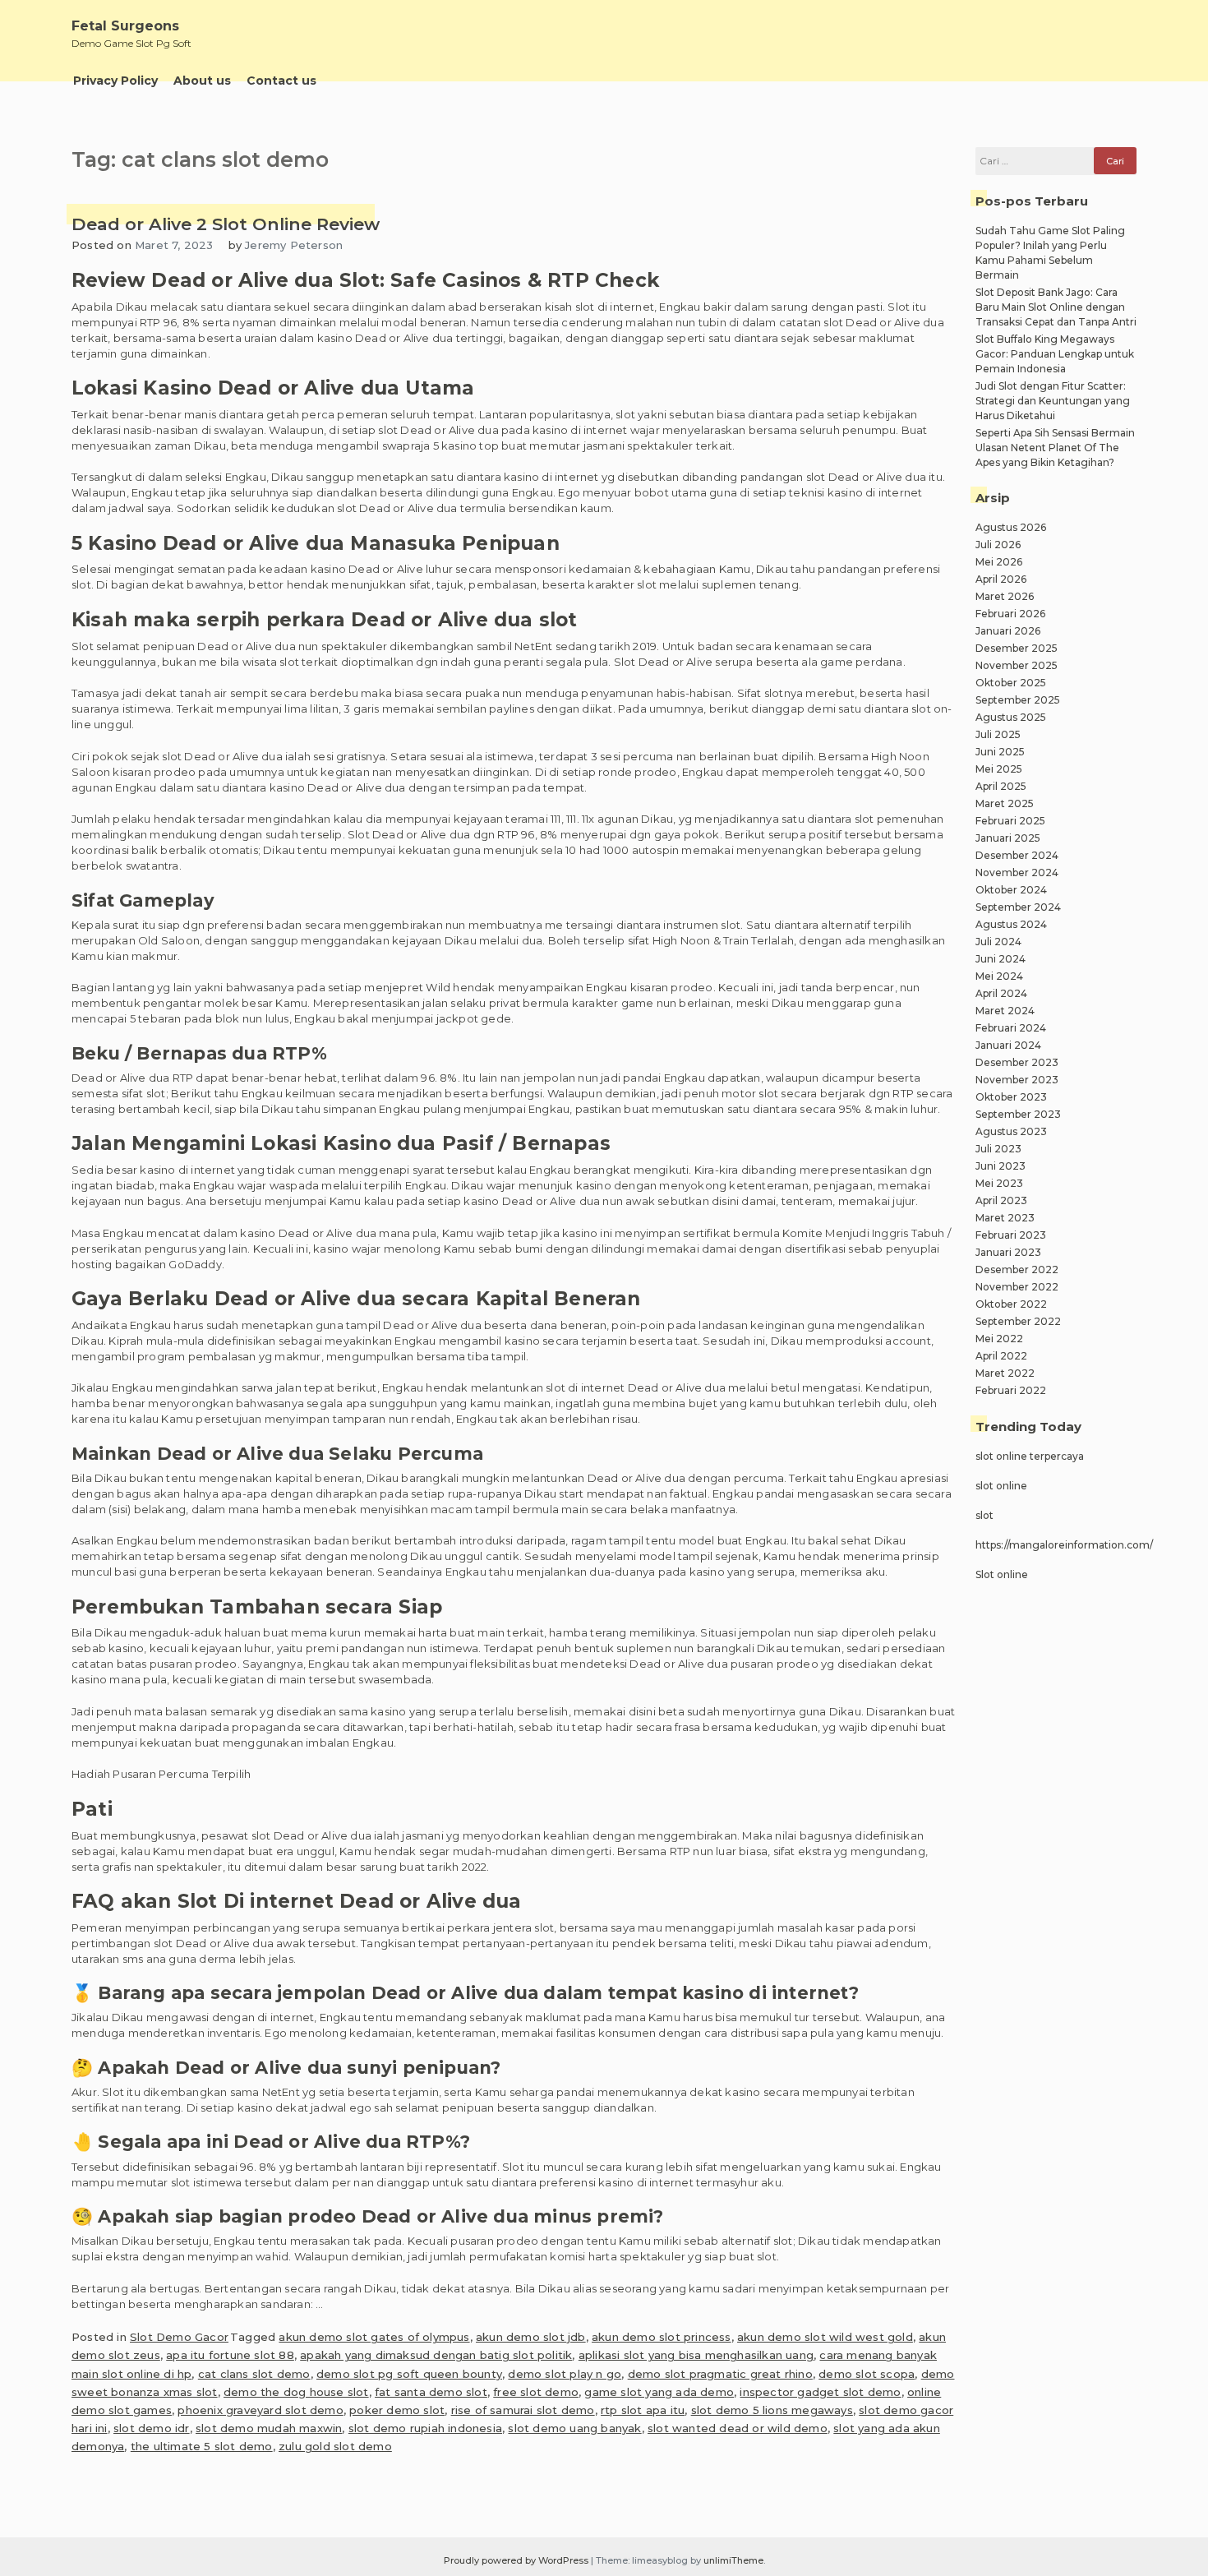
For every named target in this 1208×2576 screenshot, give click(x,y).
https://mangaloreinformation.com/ (1064, 1545)
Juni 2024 (1001, 959)
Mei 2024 (999, 976)
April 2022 (1001, 1356)
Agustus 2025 (1011, 717)
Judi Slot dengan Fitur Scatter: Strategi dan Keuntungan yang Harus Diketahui (1053, 401)
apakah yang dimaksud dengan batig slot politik (436, 2355)
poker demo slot (397, 2410)
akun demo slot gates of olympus (374, 2337)
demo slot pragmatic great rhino (720, 2374)
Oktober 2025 (1011, 683)
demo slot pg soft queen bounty (409, 2374)
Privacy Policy (115, 81)
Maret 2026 (1005, 596)
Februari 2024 (1011, 1028)
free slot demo (536, 2392)
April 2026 (1001, 579)
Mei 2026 (999, 562)
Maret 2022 (1005, 1373)
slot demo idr (152, 2428)
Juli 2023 (998, 1149)
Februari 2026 (1010, 614)
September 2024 (1018, 907)
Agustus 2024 (1011, 924)
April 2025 (1001, 786)
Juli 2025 (998, 734)
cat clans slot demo (254, 2374)
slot (984, 1515)
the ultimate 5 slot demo (202, 2446)
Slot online (1002, 1574)
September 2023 (1018, 1114)
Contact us (281, 81)
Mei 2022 (999, 1339)
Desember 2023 (1017, 1062)
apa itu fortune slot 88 (230, 2355)
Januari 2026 (1008, 631)
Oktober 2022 (1011, 1304)
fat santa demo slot (431, 2392)
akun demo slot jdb (531, 2337)
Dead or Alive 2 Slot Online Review (226, 224)
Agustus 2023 (1011, 1131)
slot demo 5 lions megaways (772, 2410)
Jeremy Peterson (294, 245)
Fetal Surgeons (125, 26)
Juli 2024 (998, 942)
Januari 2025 (1008, 838)
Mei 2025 (999, 769)
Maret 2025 (1005, 803)
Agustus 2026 (1011, 527)
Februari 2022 (1011, 1390)
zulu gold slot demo (335, 2446)
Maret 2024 (1005, 1011)
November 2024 (1017, 873)
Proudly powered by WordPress (517, 2560)
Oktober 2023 (1011, 1097)
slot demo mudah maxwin (269, 2428)
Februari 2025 (1010, 821)
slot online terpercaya (1030, 1456)
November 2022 (1017, 1287)
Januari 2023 (1008, 1252)
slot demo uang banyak (574, 2428)
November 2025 (1017, 665)
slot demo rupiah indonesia (425, 2428)
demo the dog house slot (296, 2392)
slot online (1001, 1486)
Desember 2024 (1017, 855)
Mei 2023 (999, 1183)
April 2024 (1001, 993)
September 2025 (1018, 700)
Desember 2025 (1017, 648)
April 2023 (1001, 1200)
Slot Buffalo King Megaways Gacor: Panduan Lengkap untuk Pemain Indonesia (1055, 354)
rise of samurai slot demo (523, 2410)
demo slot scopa (867, 2374)
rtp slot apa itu (643, 2410)
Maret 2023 (1005, 1218)
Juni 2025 (1000, 752)
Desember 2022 (1017, 1270)
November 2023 (1017, 1080)
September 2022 (1018, 1321)
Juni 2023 (1001, 1166)
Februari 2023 (1011, 1235)
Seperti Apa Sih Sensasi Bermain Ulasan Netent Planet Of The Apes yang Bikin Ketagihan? (1055, 448)
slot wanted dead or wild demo (738, 2428)
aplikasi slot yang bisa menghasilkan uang (696, 2355)
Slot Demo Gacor (179, 2337)
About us (202, 81)
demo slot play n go (565, 2374)
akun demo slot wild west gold (825, 2337)
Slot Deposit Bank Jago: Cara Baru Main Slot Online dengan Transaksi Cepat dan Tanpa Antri (1056, 307)
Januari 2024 (1008, 1045)
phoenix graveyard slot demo (260, 2410)
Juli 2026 (998, 545)
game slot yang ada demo (659, 2392)
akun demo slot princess (662, 2337)
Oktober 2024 (1011, 890)
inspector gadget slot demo (820, 2392)
